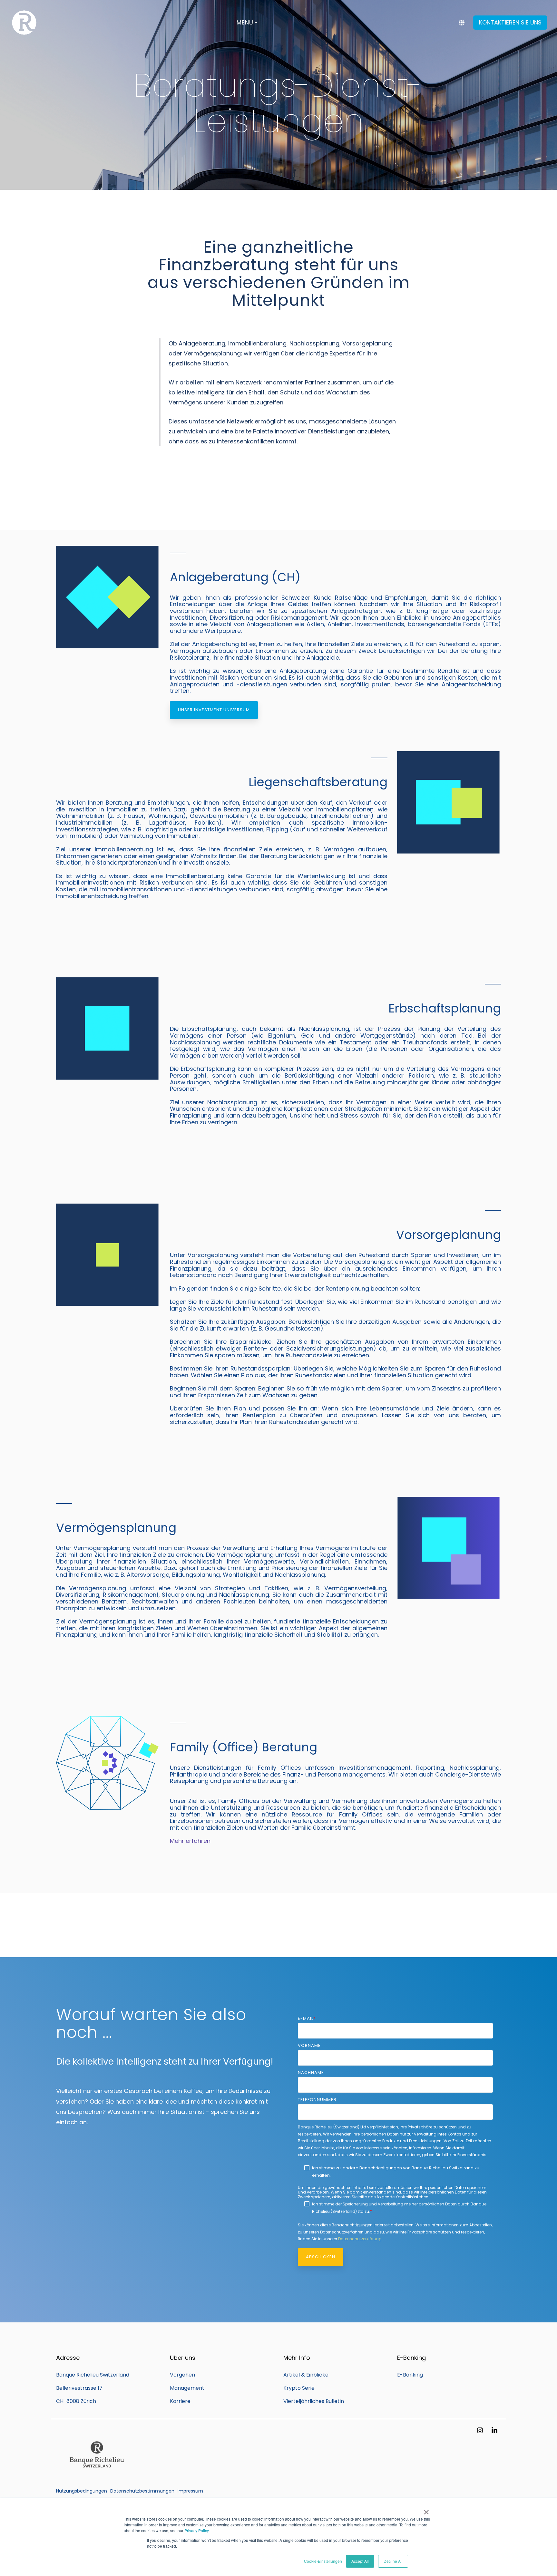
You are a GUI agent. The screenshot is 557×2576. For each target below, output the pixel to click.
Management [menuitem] (187, 2388)
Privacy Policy (196, 2530)
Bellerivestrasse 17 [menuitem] (79, 2388)
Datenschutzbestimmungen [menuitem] (142, 2491)
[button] (481, 2431)
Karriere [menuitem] (180, 2401)
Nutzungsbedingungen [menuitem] (82, 2491)
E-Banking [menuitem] (410, 2375)
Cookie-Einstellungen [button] (323, 2561)
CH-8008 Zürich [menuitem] (76, 2401)
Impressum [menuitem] (190, 2491)
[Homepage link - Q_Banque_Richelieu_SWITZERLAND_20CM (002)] (96, 2480)
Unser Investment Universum (214, 710)
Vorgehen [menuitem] (182, 2375)
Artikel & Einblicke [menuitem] (306, 2375)
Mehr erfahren (190, 1841)
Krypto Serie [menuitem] (299, 2388)
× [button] (426, 2510)
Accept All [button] (360, 2561)
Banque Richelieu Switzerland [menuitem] (93, 2375)
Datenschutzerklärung (360, 2239)
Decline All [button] (393, 2561)
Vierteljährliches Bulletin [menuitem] (314, 2401)
